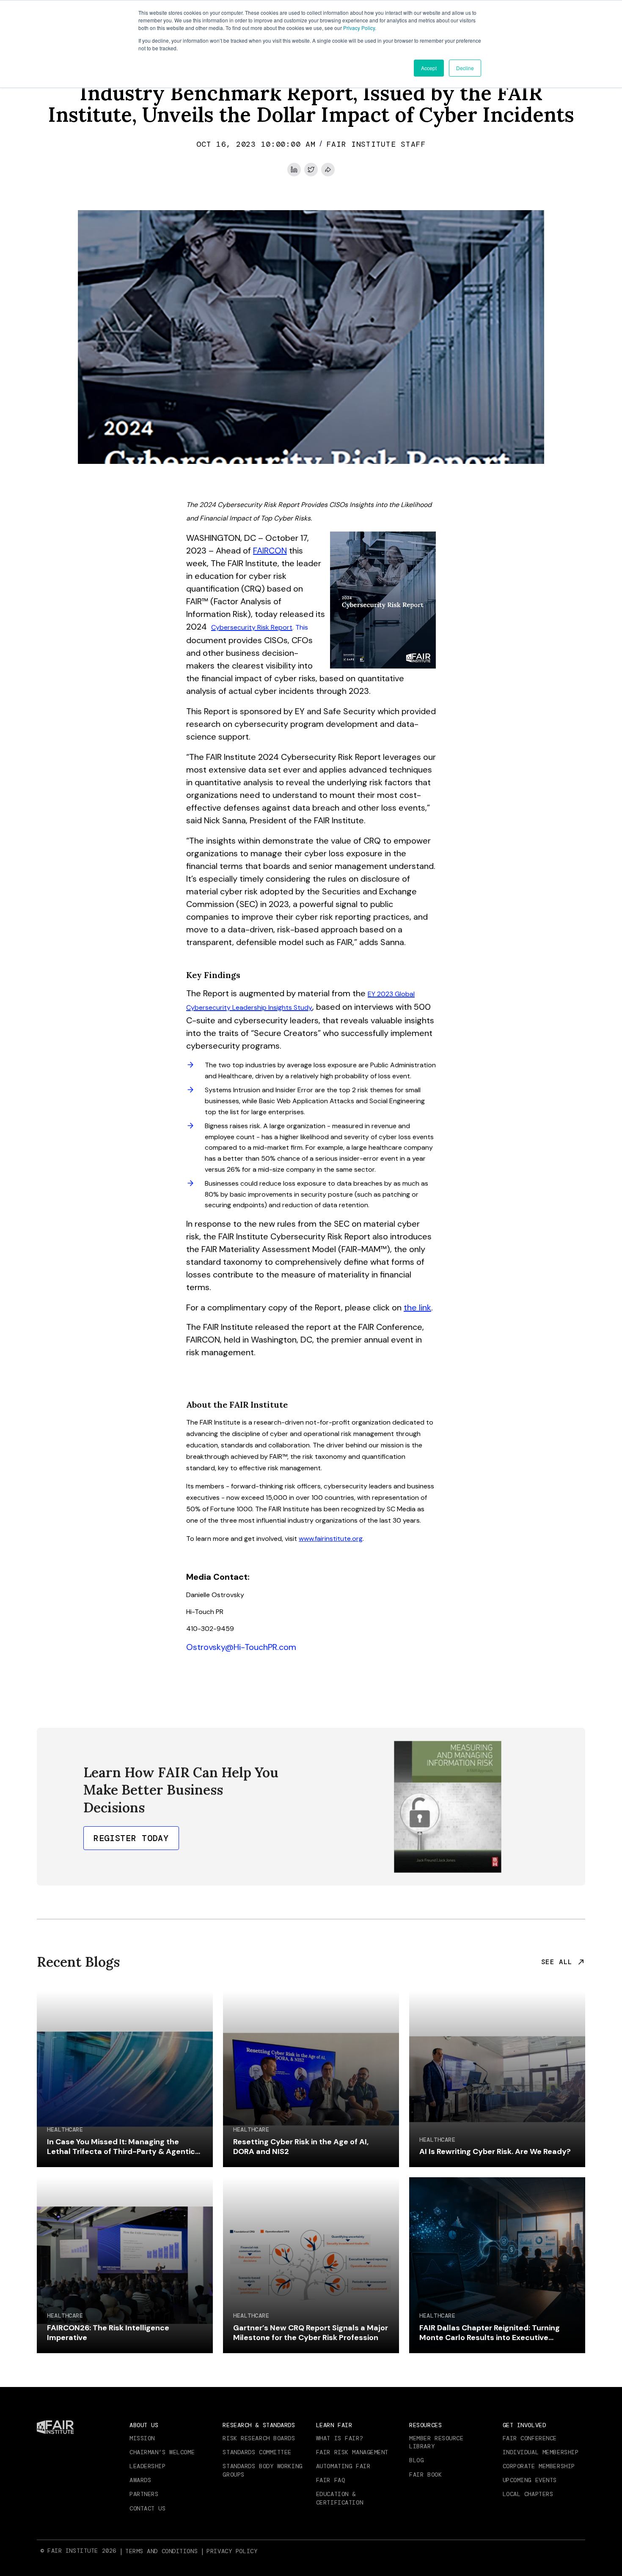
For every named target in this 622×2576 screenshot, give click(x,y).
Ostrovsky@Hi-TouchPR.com (241, 1647)
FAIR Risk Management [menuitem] (352, 2452)
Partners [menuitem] (144, 2494)
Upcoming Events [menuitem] (530, 2480)
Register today (131, 1838)
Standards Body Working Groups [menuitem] (262, 2470)
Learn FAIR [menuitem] (334, 2425)
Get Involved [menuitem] (524, 2425)
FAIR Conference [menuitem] (530, 2438)
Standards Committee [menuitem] (257, 2452)
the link (417, 1307)
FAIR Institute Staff (376, 144)
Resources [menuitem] (425, 2425)
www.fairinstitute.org (331, 1539)
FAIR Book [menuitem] (425, 2475)
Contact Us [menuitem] (148, 2508)
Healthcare (65, 2130)
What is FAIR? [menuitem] (340, 2438)
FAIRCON (270, 551)
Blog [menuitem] (416, 2460)
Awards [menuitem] (140, 2480)
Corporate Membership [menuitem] (539, 2466)
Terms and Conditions (161, 2551)
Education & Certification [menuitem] (340, 2498)
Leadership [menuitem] (148, 2466)
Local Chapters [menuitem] (528, 2494)
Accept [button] (429, 68)
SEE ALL (557, 1962)
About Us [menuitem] (144, 2425)
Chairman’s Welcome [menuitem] (162, 2452)
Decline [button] (465, 68)
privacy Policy (232, 2551)
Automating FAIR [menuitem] (343, 2466)
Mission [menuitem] (142, 2438)
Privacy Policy (359, 28)
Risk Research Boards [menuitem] (259, 2438)
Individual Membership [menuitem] (541, 2452)
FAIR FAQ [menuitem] (330, 2480)
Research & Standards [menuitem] (259, 2425)
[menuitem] (162, 2551)
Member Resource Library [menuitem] (436, 2442)
